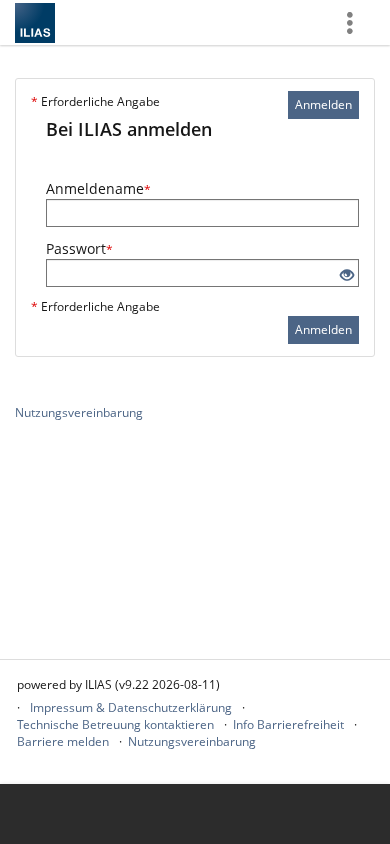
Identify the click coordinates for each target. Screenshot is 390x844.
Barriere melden (63, 741)
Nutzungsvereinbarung (79, 412)
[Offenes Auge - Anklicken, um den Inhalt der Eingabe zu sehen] (347, 275)
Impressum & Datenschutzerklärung (131, 707)
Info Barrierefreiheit (288, 724)
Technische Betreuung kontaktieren (115, 724)
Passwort (79, 248)
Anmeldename (98, 188)
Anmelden (323, 104)
